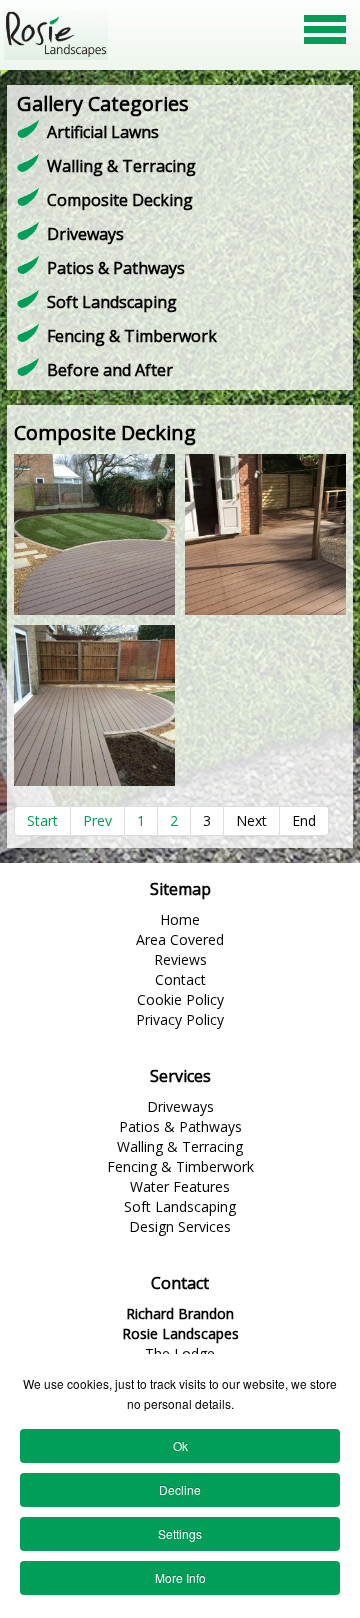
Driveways (85, 234)
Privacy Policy (180, 1019)
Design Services (180, 1226)
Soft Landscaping (112, 302)
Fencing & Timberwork (132, 336)
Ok (180, 1445)
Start (42, 820)
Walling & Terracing (121, 166)
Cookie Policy (180, 999)
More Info (180, 1577)
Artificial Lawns (103, 132)
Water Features (180, 1186)
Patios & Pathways (116, 268)
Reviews (180, 959)
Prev (97, 820)
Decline (180, 1489)
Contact (180, 979)
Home (180, 919)
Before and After (110, 370)
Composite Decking (120, 200)
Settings (180, 1533)
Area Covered (180, 939)
